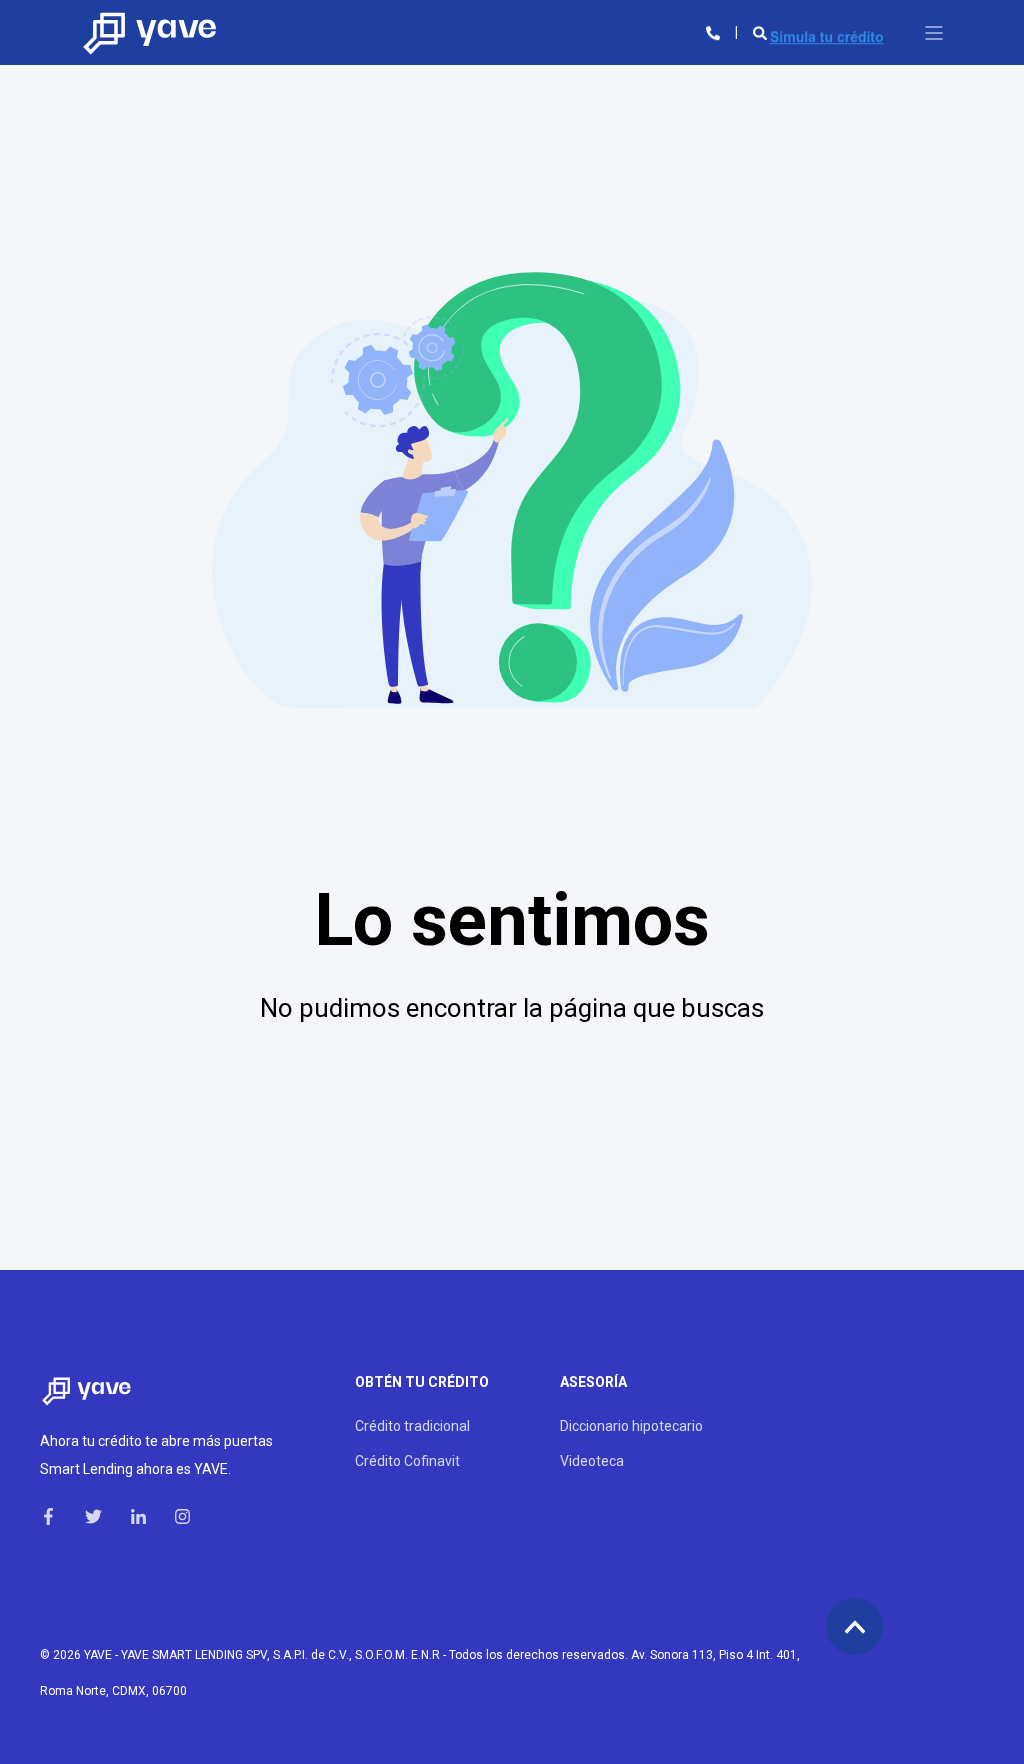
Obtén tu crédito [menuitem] (422, 1382)
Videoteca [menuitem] (592, 1461)
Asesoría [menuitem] (593, 1382)
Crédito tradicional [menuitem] (412, 1426)
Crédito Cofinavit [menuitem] (407, 1461)
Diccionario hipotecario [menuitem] (631, 1426)
